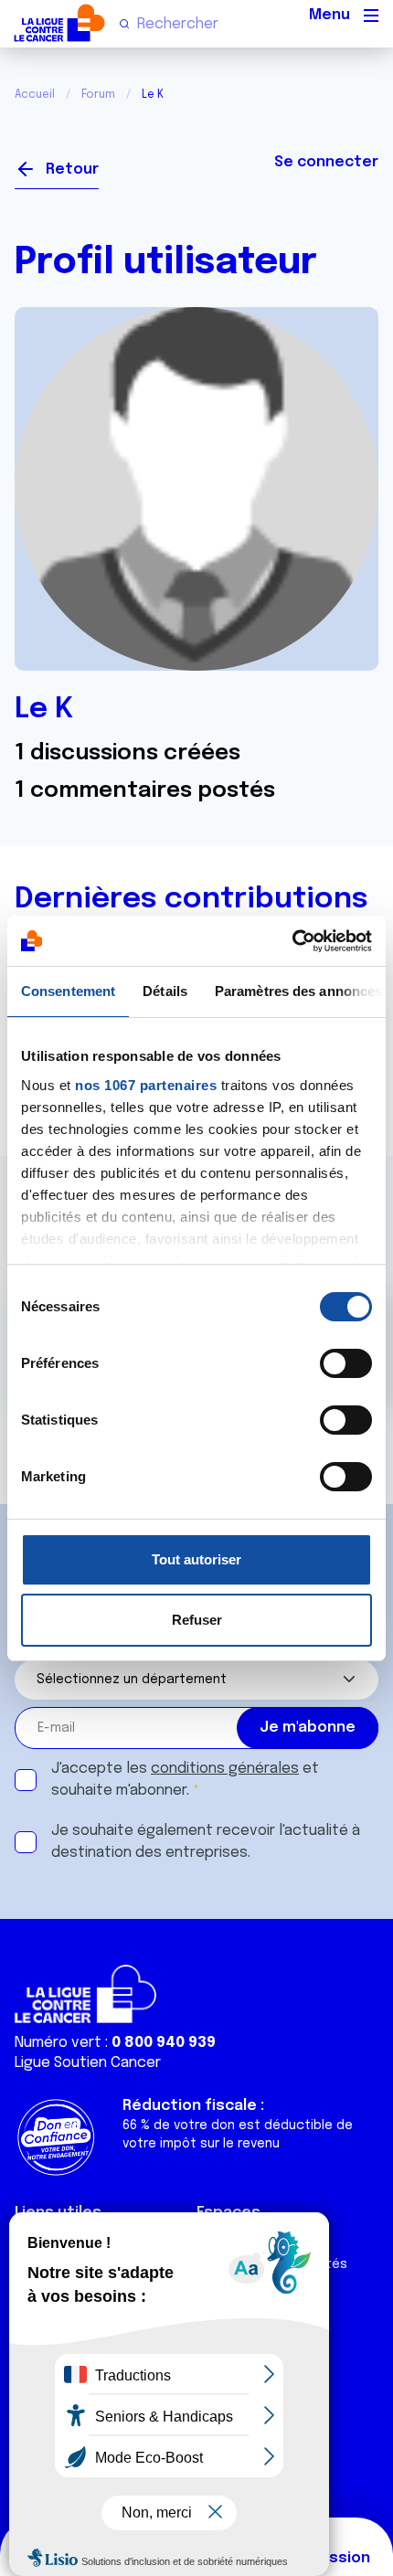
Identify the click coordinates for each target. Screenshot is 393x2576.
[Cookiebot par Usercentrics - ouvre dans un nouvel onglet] (292, 941)
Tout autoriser (196, 1559)
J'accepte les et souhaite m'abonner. (185, 1780)
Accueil (35, 95)
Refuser (197, 1620)
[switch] (346, 1363)
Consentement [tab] (68, 991)
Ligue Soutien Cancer (88, 2063)
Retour (72, 170)
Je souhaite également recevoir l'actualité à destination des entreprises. (206, 1842)
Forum (98, 95)
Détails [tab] (165, 991)
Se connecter (326, 162)
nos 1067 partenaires (146, 1085)
